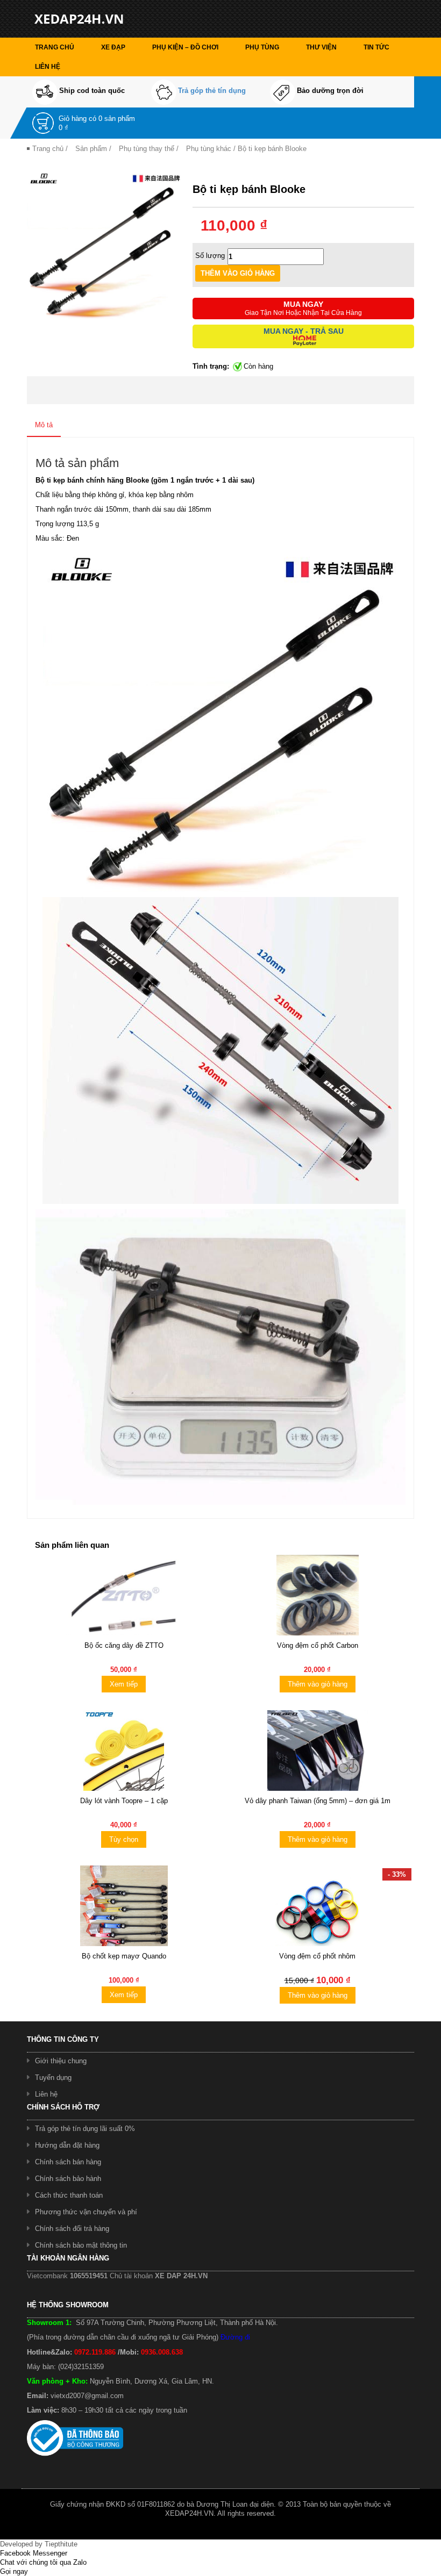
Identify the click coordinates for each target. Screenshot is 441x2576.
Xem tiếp (124, 1684)
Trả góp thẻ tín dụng (212, 91)
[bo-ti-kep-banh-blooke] (104, 244)
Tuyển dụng (53, 2078)
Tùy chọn (124, 1839)
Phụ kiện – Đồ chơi (185, 47)
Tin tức (376, 47)
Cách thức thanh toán (69, 2195)
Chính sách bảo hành (68, 2179)
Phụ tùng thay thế (147, 149)
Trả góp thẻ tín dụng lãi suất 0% (85, 2129)
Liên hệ (48, 67)
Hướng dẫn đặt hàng (67, 2145)
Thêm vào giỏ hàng (318, 1684)
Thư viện (321, 47)
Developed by (39, 2544)
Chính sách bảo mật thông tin (81, 2245)
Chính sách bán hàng (68, 2162)
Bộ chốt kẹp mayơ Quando (124, 1956)
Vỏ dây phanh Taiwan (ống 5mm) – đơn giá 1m (318, 1801)
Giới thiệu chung (61, 2061)
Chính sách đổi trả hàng (72, 2229)
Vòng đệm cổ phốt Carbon (318, 1645)
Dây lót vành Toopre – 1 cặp (124, 1801)
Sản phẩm (91, 149)
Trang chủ (55, 47)
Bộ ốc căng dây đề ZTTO (124, 1645)
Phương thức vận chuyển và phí (86, 2212)
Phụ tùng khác (209, 149)
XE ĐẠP (113, 47)
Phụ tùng (262, 47)
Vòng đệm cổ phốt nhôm (317, 1956)
